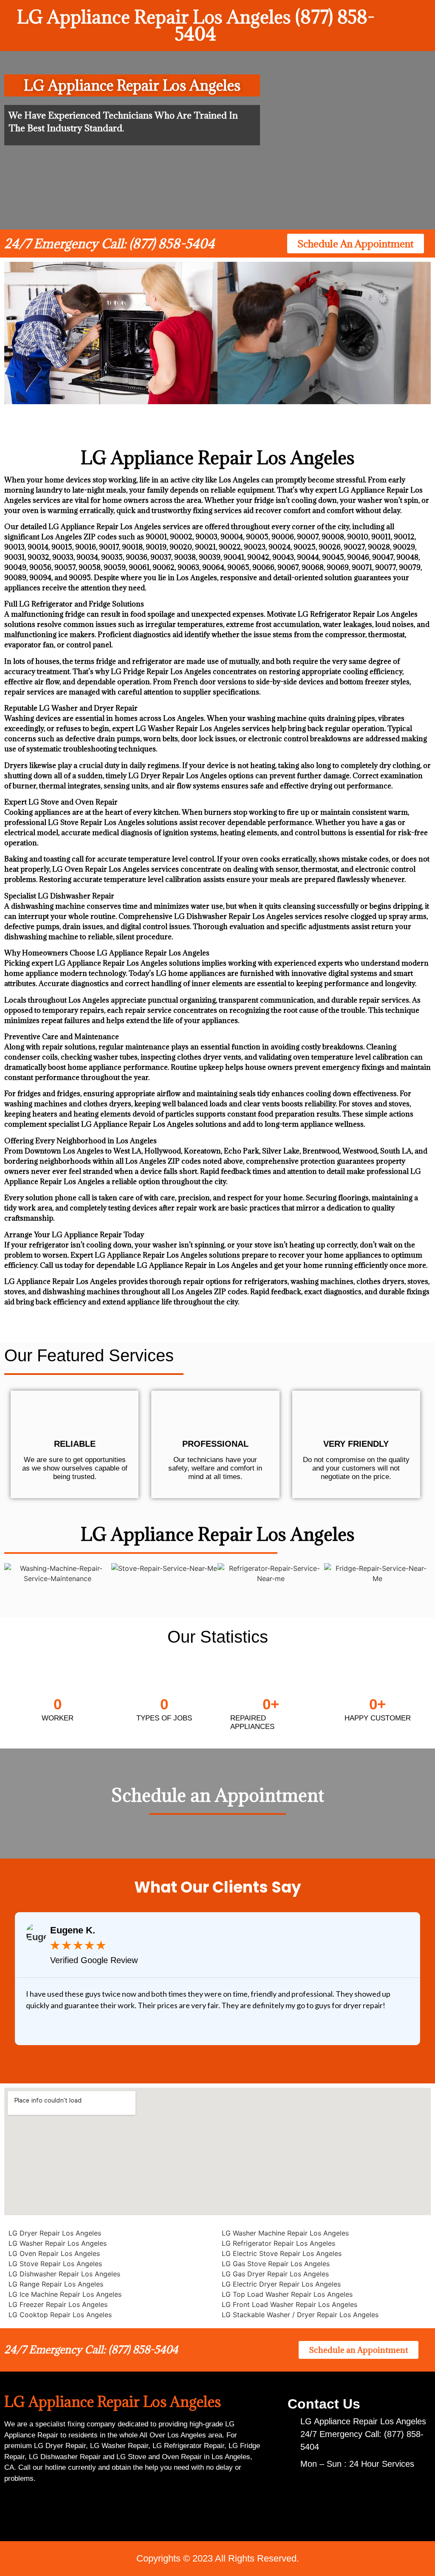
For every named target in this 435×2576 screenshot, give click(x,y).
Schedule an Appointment (218, 1795)
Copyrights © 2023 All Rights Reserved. (218, 2558)
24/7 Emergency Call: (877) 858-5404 (109, 244)
